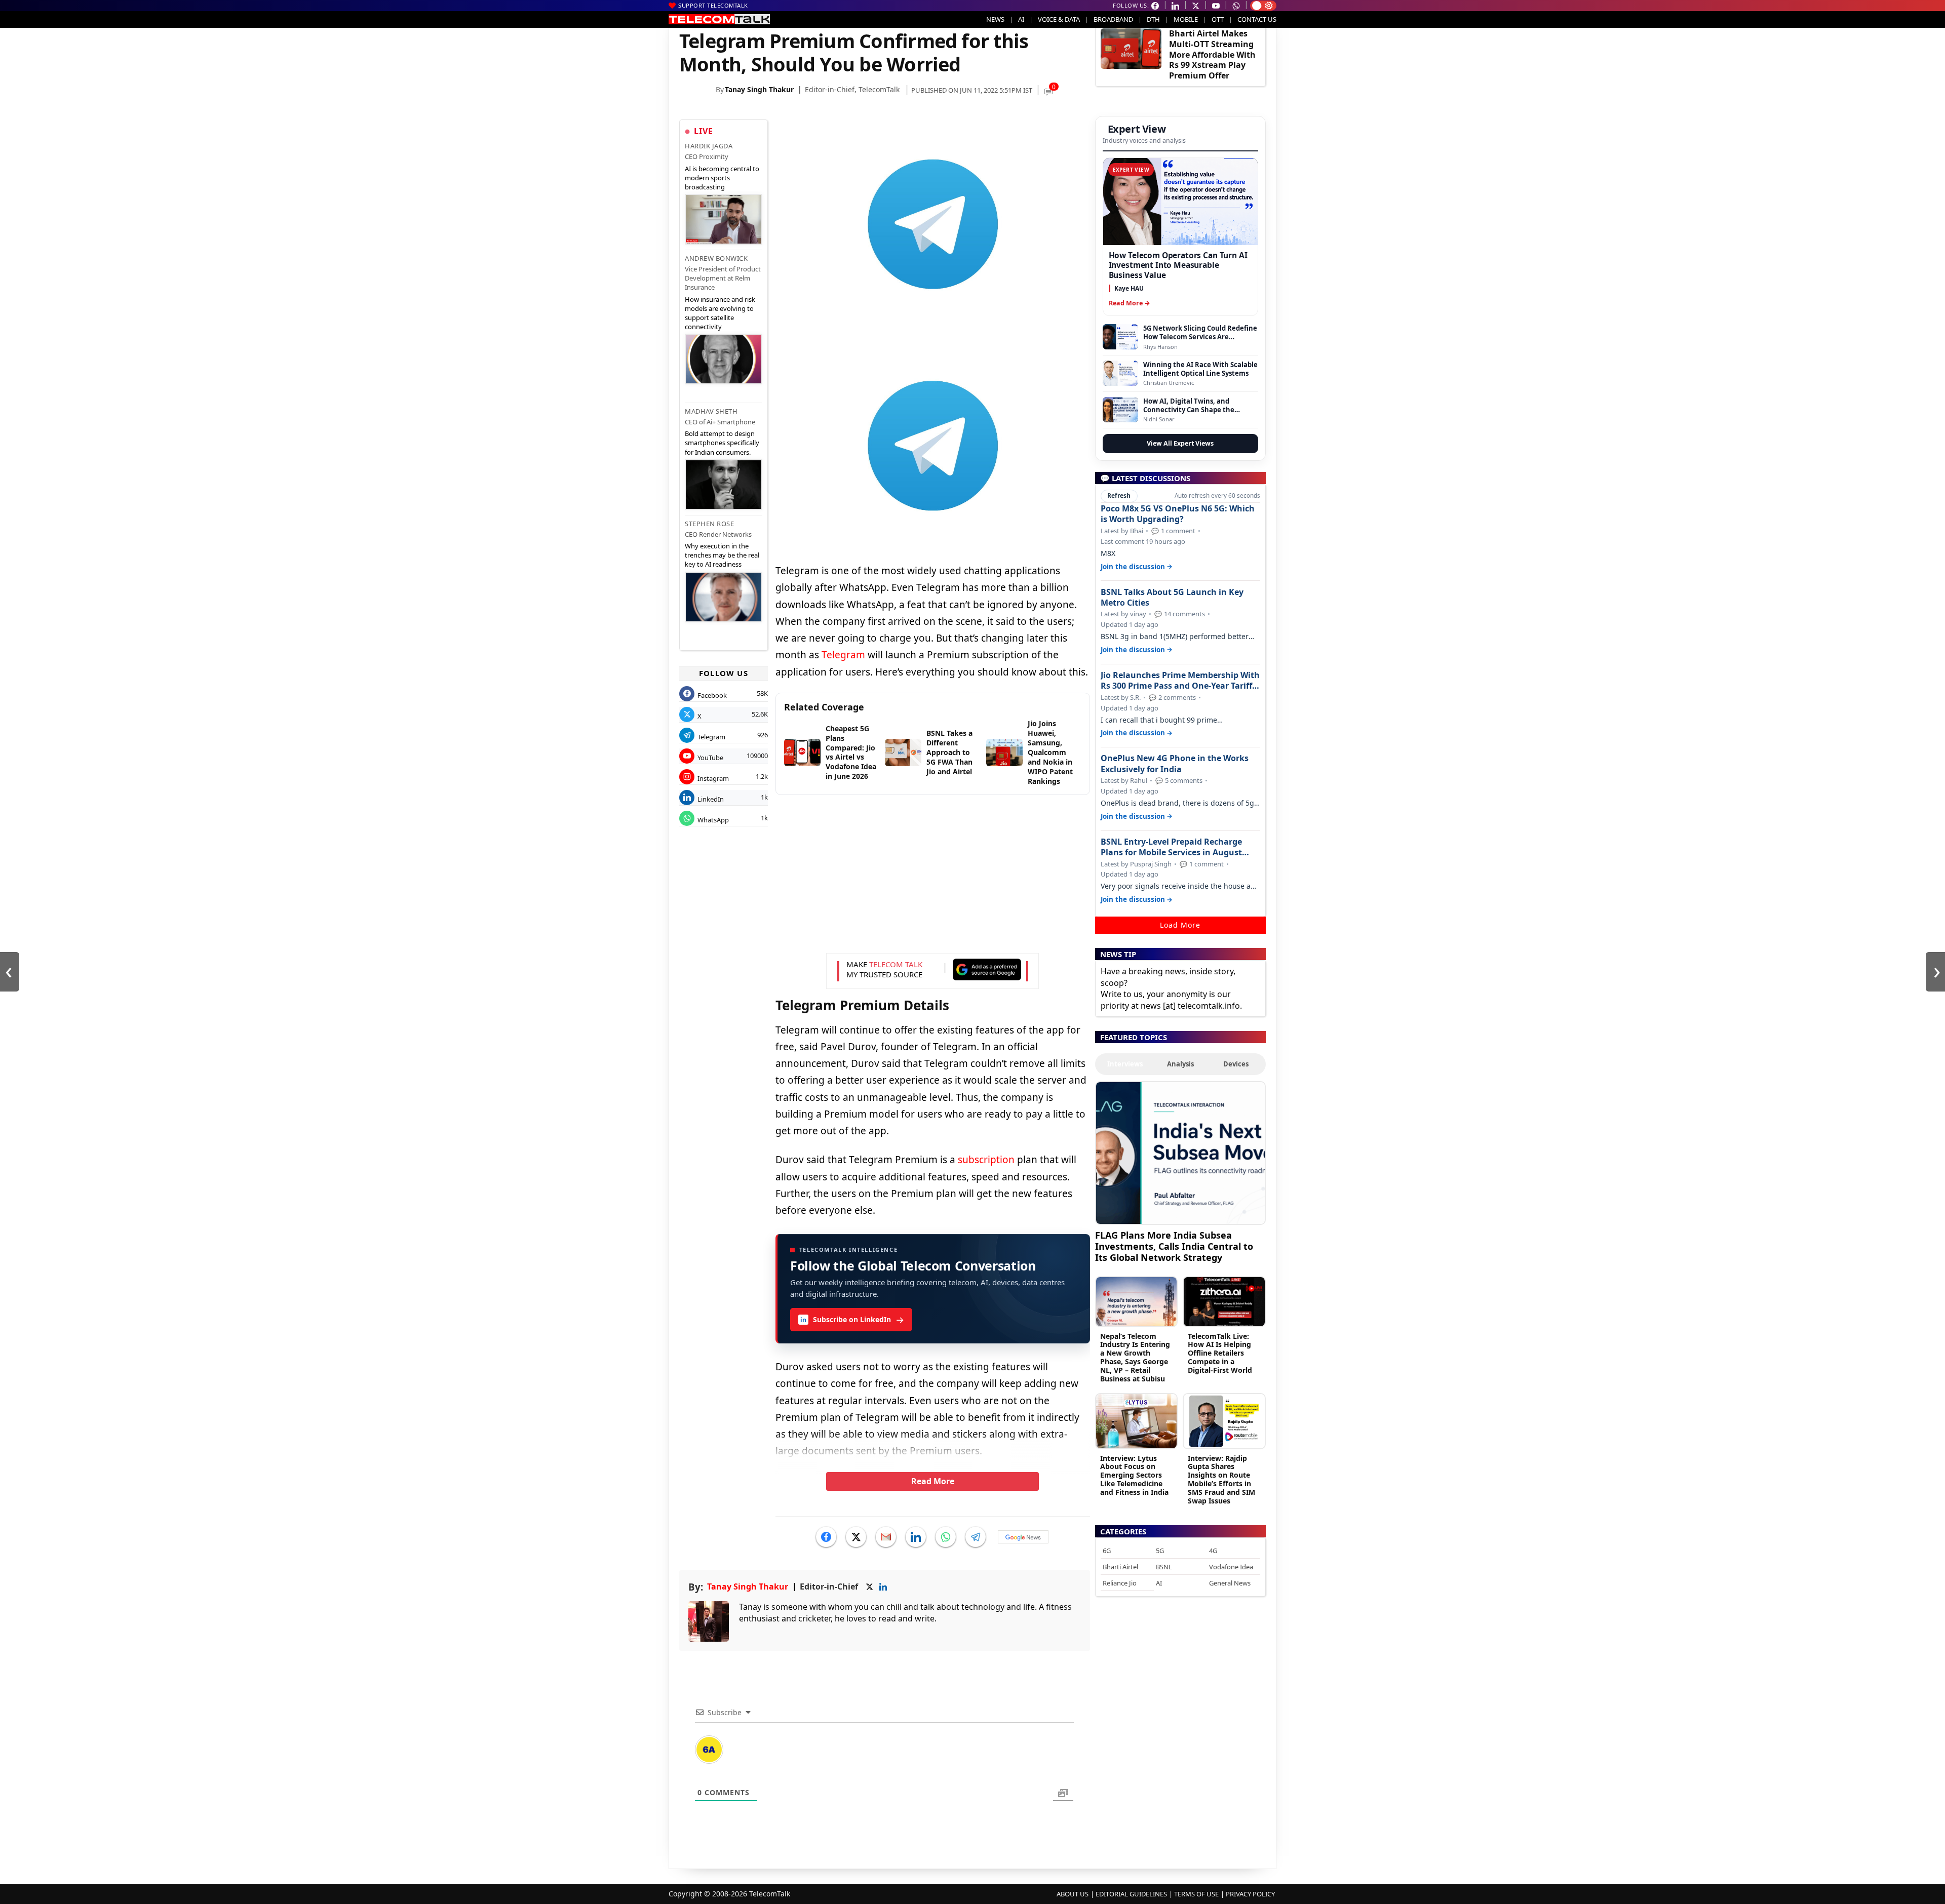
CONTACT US (1257, 19)
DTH (1153, 19)
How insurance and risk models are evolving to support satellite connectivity (720, 313)
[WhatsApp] (946, 1537)
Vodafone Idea (1231, 1567)
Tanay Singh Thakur (759, 89)
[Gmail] (886, 1537)
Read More (933, 1481)
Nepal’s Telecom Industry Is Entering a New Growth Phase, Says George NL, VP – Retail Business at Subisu (1135, 1357)
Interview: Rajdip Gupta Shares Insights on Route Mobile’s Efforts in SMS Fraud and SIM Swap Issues (1221, 1479)
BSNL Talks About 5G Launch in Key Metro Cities (1172, 598)
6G (1107, 1551)
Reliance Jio (1120, 1583)
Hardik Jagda (709, 146)
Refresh (1119, 495)
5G (1160, 1551)
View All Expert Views (1180, 443)
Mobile (1186, 19)
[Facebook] (826, 1537)
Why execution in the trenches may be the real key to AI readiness (722, 555)
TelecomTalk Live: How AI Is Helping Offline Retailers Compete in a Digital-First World (1220, 1353)
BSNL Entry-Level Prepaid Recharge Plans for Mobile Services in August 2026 (1171, 847)
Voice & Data (1059, 19)
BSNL (1164, 1567)
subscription (986, 1160)
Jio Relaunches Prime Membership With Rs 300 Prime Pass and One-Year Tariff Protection (1180, 681)
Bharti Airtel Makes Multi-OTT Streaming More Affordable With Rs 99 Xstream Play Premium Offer (1212, 54)
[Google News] (1023, 1537)
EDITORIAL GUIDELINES (1131, 1894)
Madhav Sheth (711, 411)
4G (1213, 1551)
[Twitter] (856, 1537)
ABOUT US (1073, 1894)
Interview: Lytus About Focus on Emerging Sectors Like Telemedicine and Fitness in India (1134, 1475)
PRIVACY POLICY (1250, 1894)
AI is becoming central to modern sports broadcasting (722, 178)
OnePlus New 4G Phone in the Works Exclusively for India (1175, 764)
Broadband (1113, 19)
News (995, 19)
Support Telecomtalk (713, 5)
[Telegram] (976, 1537)
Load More (1180, 925)
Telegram (843, 655)
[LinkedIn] (916, 1537)
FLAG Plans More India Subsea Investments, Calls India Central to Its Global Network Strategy (1174, 1246)
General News (1230, 1583)
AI (1021, 19)
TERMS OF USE (1196, 1894)
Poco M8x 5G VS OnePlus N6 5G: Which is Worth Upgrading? (1178, 514)
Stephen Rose (709, 524)
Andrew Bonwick (716, 258)
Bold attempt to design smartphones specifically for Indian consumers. (722, 443)
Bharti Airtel (1120, 1567)
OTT (1218, 19)
